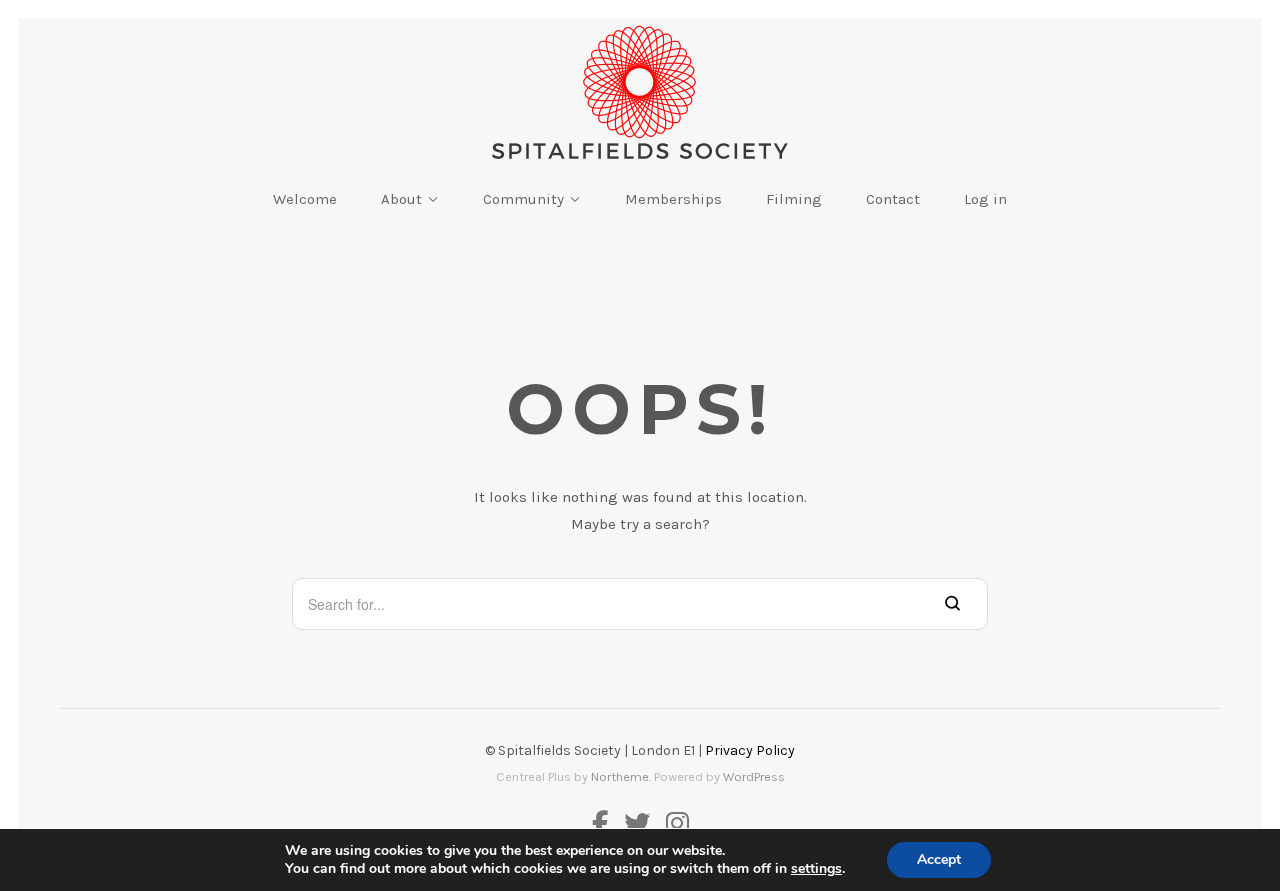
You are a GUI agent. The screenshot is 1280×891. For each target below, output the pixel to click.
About (401, 199)
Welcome (305, 199)
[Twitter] (637, 826)
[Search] (952, 603)
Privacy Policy (750, 750)
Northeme (620, 776)
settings (816, 869)
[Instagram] (673, 826)
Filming (794, 199)
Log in (985, 199)
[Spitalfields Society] (640, 92)
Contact (893, 199)
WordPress (754, 776)
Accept (939, 859)
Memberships (673, 199)
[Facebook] (604, 826)
